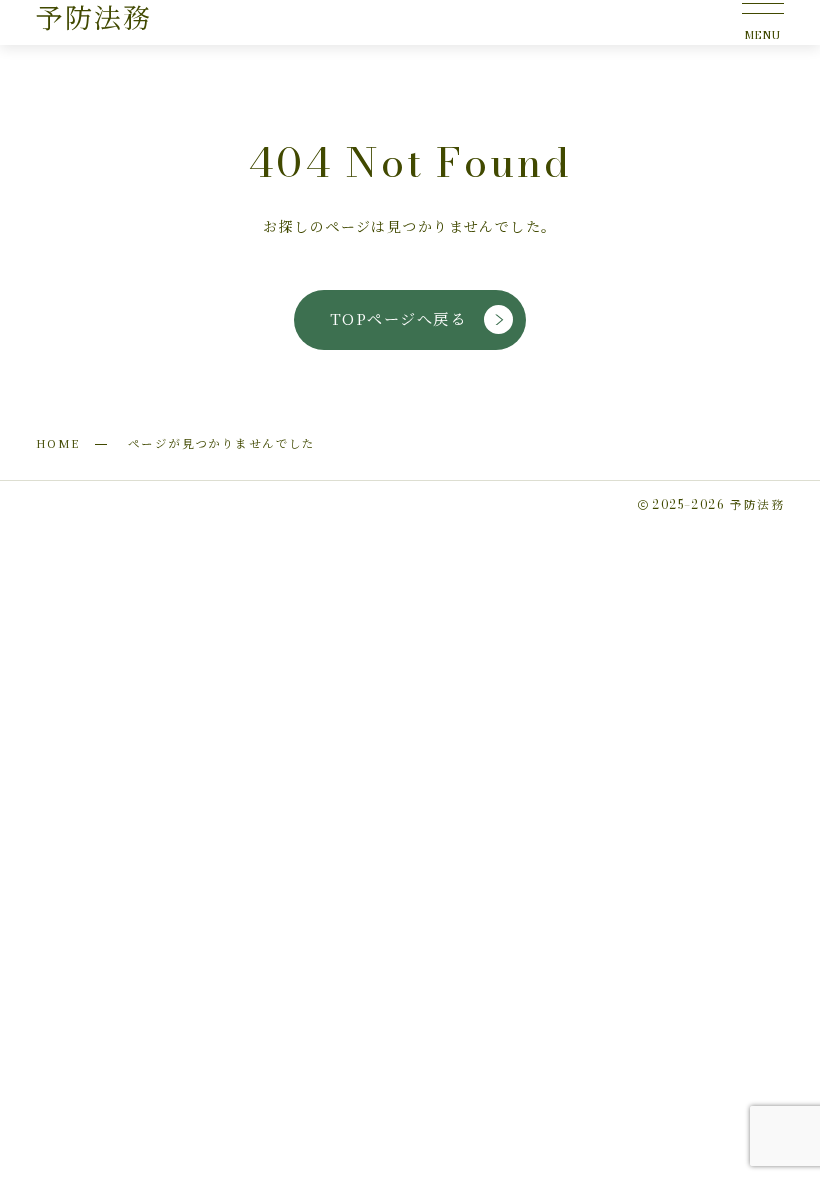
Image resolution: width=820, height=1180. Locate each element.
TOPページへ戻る (398, 318)
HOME (58, 443)
